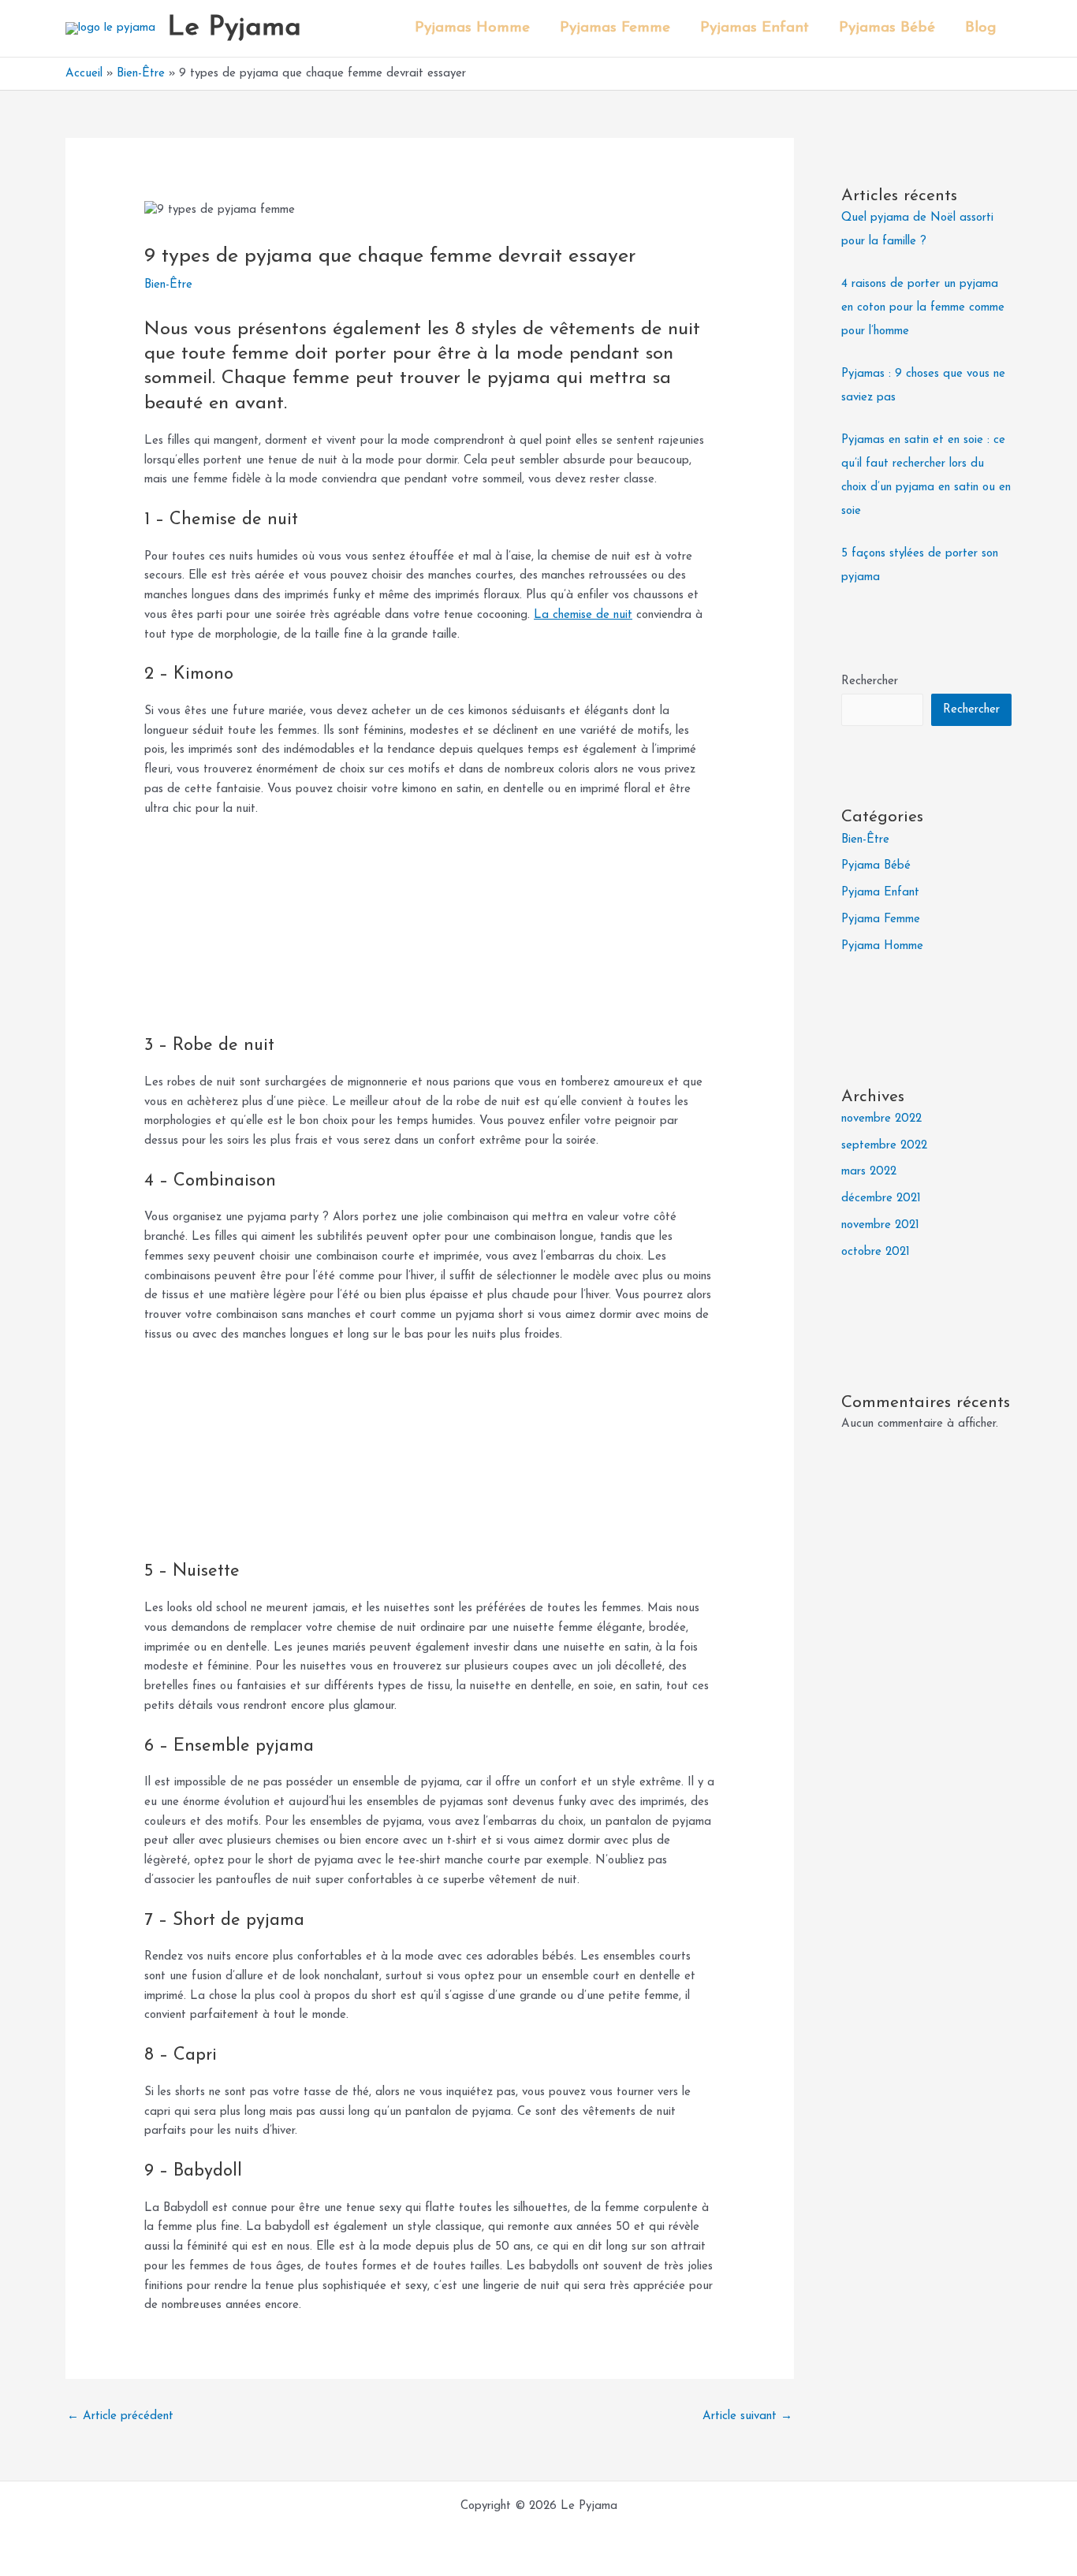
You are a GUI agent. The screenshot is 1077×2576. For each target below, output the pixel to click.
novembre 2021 (880, 1225)
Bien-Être (168, 285)
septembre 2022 (884, 1146)
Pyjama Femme (881, 919)
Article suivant (747, 2416)
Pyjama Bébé (876, 866)
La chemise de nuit (583, 615)
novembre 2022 (881, 1119)
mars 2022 (869, 1172)
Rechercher (870, 681)
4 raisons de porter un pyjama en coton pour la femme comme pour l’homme (923, 308)
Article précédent (120, 2416)
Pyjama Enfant (880, 893)
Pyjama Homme (882, 946)
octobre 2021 (876, 1252)
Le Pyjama (234, 28)
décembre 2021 (881, 1199)
